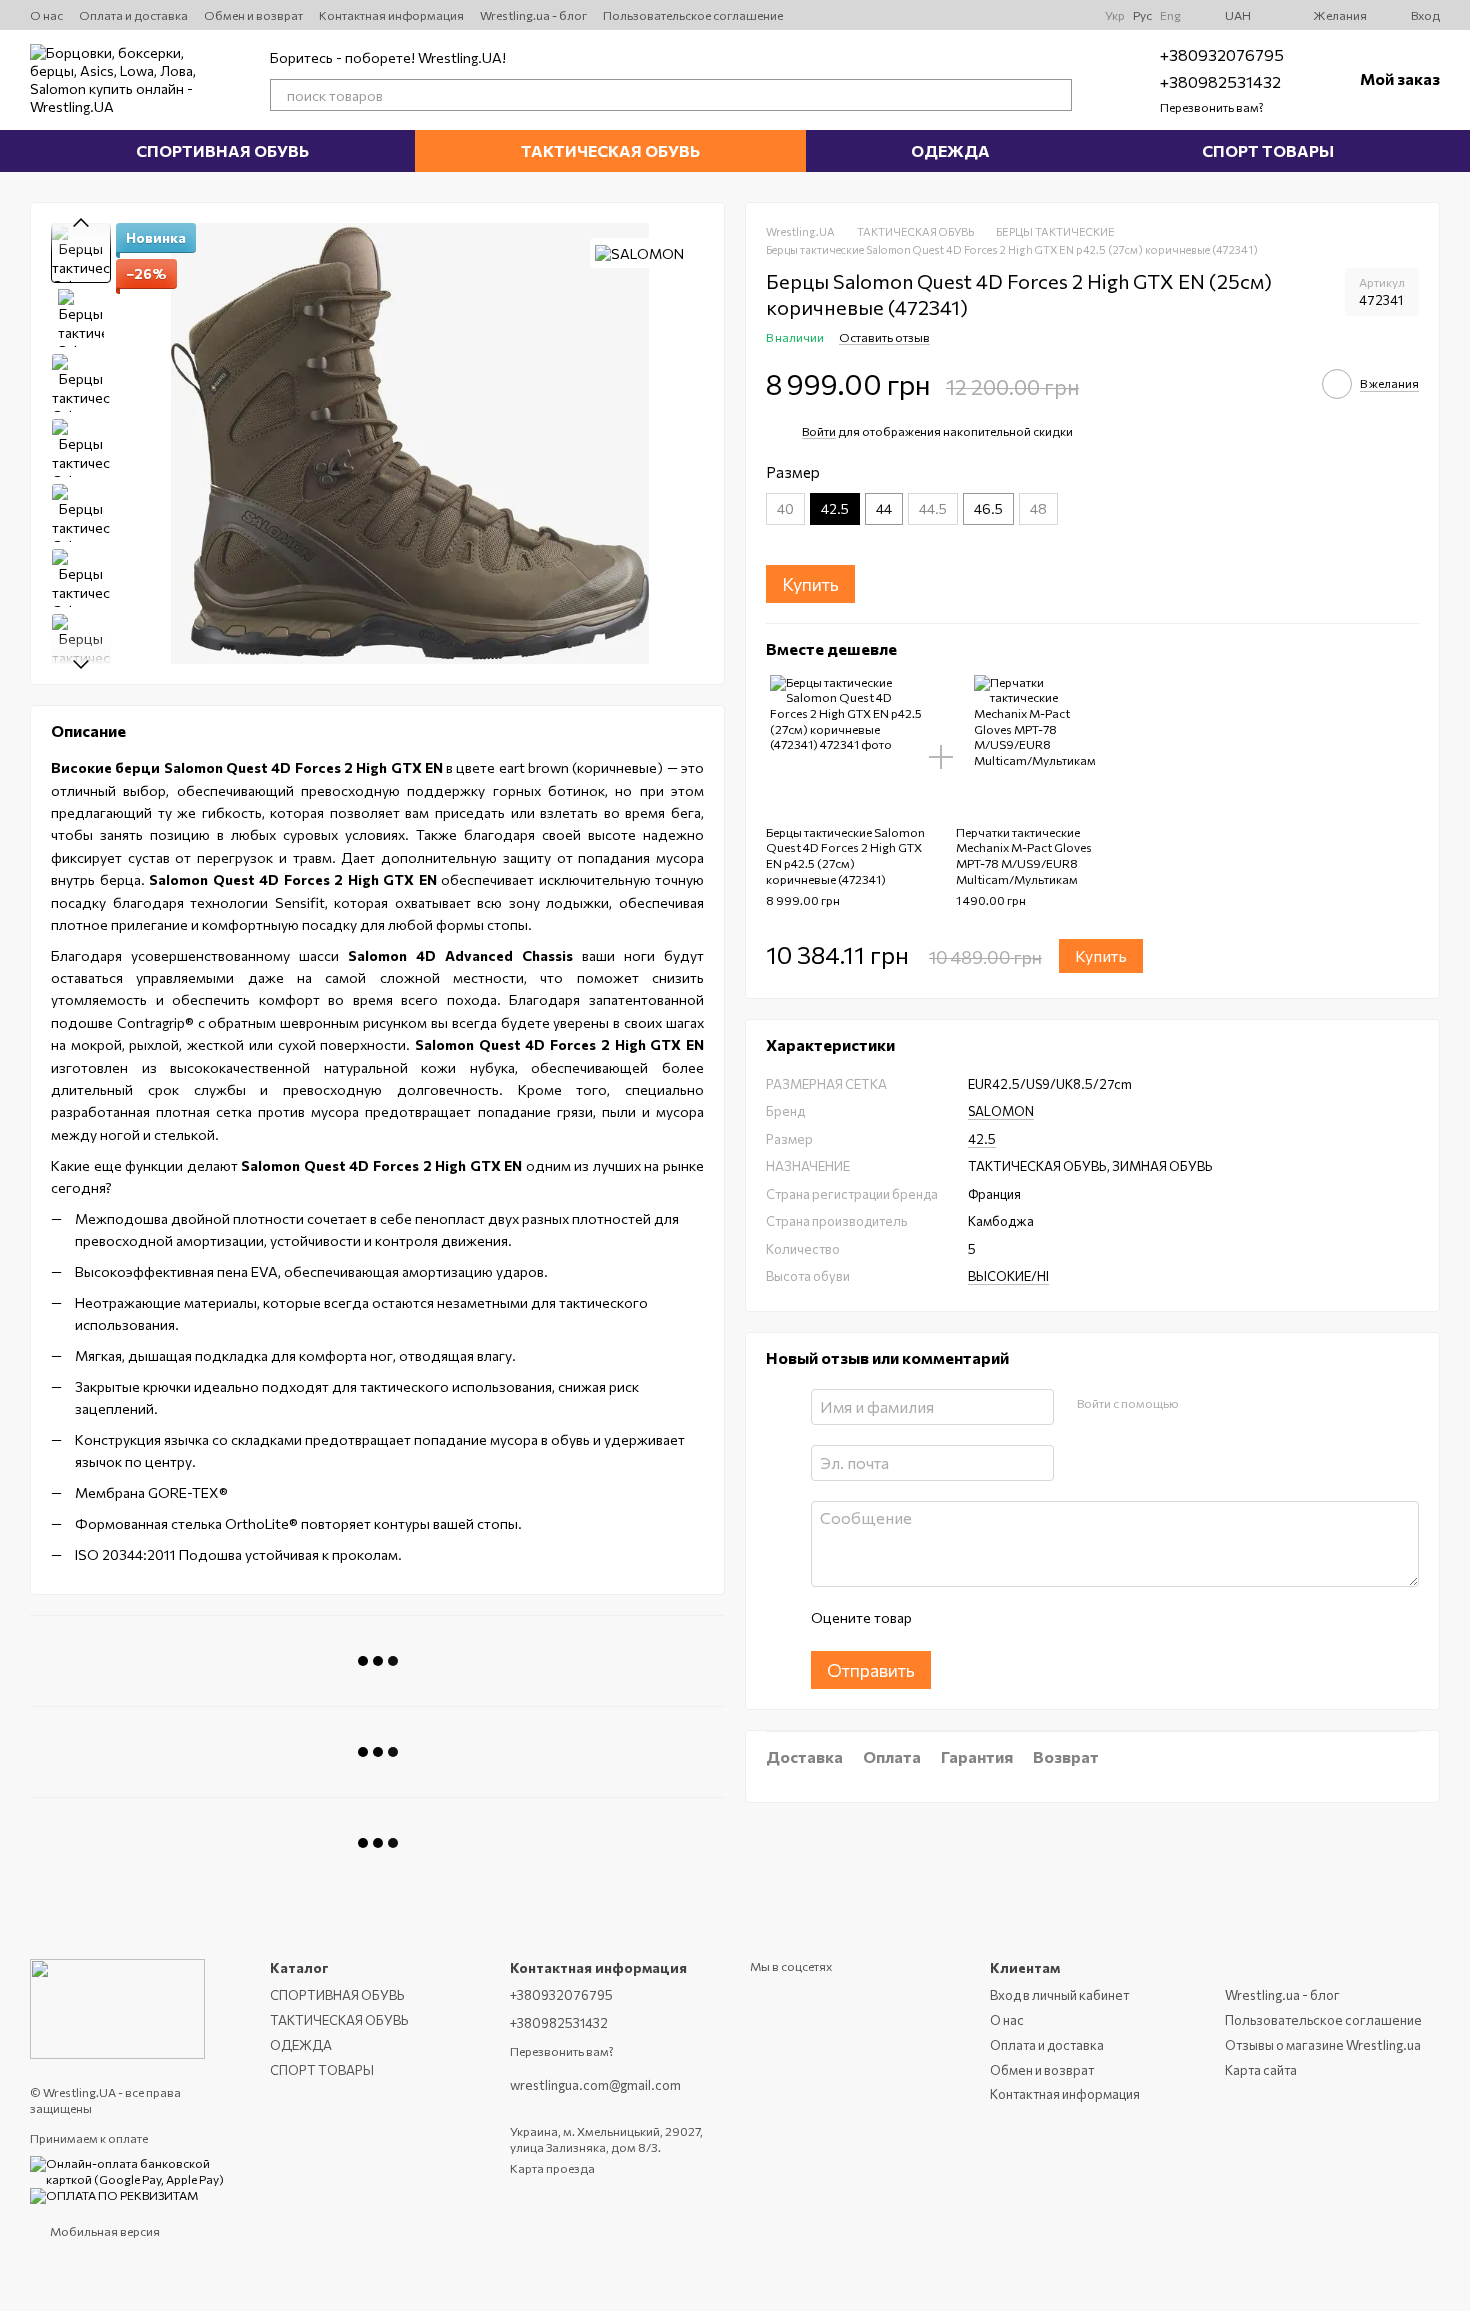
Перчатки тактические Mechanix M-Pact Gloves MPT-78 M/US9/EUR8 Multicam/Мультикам (1024, 855)
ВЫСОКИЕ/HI (1008, 1277)
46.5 (988, 508)
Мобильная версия (104, 2231)
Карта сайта (1261, 2070)
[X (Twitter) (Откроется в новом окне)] (953, 15)
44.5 (933, 508)
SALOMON (1001, 1112)
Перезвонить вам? (1212, 107)
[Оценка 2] (976, 1619)
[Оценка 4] (1040, 1619)
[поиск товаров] (1056, 95)
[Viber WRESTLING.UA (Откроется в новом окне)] (1073, 15)
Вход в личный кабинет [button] (1059, 1995)
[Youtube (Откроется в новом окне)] (977, 15)
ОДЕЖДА (950, 150)
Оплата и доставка (133, 15)
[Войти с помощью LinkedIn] (1264, 1404)
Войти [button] (819, 431)
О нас (46, 15)
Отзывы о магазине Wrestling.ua (1323, 2045)
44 (884, 508)
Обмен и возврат (253, 15)
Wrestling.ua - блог (533, 15)
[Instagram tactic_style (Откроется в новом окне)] (1001, 15)
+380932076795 (1222, 54)
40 (785, 508)
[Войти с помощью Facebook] (1200, 1404)
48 (1038, 508)
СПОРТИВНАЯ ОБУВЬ (222, 150)
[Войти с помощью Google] (1232, 1404)
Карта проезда (552, 2168)
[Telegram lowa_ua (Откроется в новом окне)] (1025, 15)
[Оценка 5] (1072, 1619)
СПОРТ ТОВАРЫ (1268, 150)
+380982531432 (1220, 81)
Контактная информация (391, 15)
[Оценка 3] (1008, 1619)
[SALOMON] (639, 253)
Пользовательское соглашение (693, 15)
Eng (1170, 15)
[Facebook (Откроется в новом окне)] (1049, 15)
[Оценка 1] (944, 1619)
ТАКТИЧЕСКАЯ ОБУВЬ (610, 150)
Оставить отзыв (884, 338)
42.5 (982, 1139)
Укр (1115, 15)
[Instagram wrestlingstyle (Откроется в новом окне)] (929, 15)
